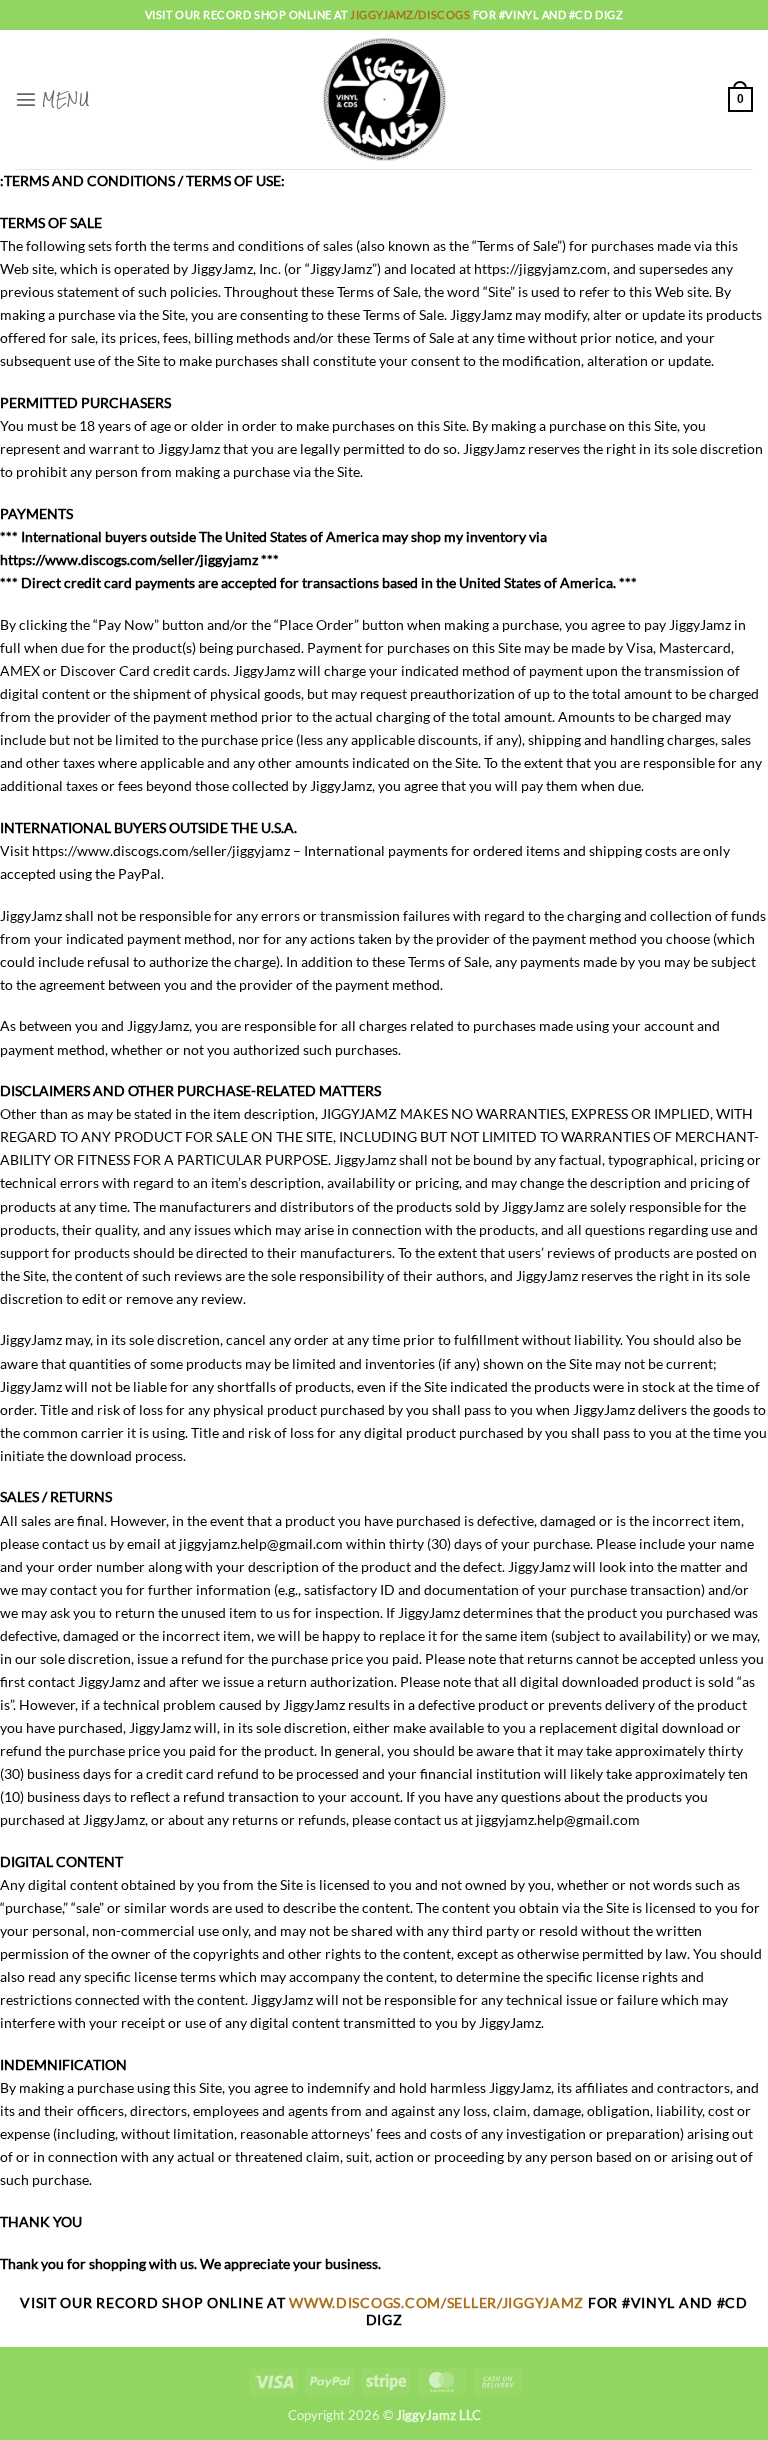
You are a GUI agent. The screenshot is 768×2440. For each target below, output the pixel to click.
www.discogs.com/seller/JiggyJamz (438, 2302)
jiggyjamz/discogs (411, 14)
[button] (52, 99)
